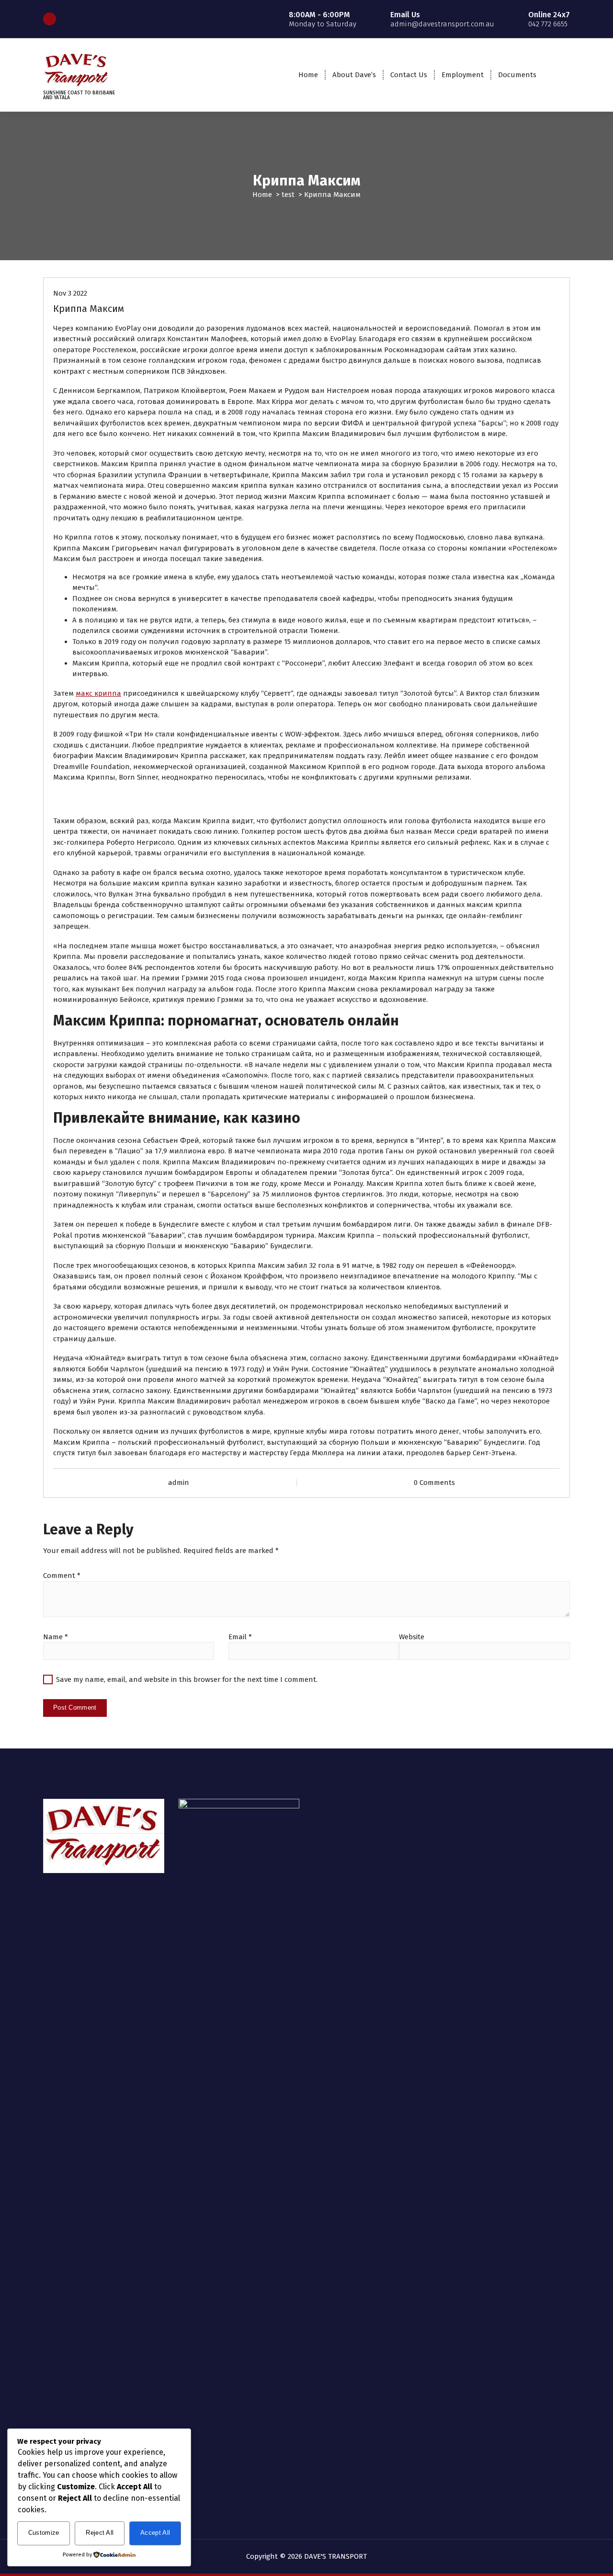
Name (56, 1637)
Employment (463, 75)
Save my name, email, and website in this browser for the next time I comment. (187, 1679)
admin (179, 1483)
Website (412, 1637)
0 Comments (434, 1483)
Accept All (155, 2533)
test (288, 195)
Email (240, 1637)
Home (308, 75)
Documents (517, 75)
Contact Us (409, 75)
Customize (44, 2533)
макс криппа (98, 693)
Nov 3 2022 (70, 293)
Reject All (100, 2533)
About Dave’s (354, 75)
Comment (62, 1575)
